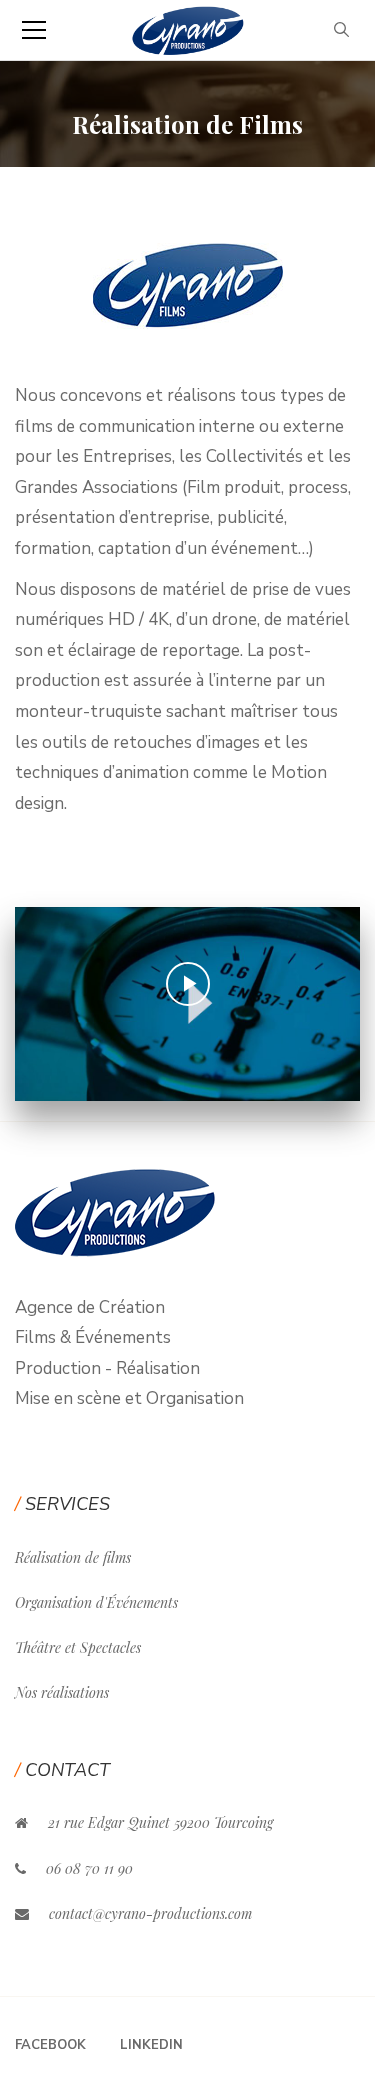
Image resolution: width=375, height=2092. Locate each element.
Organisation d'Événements (96, 1602)
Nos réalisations (62, 1692)
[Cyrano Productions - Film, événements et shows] (187, 29)
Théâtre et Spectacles (78, 1647)
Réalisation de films (73, 1557)
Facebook (50, 2045)
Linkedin (151, 2045)
